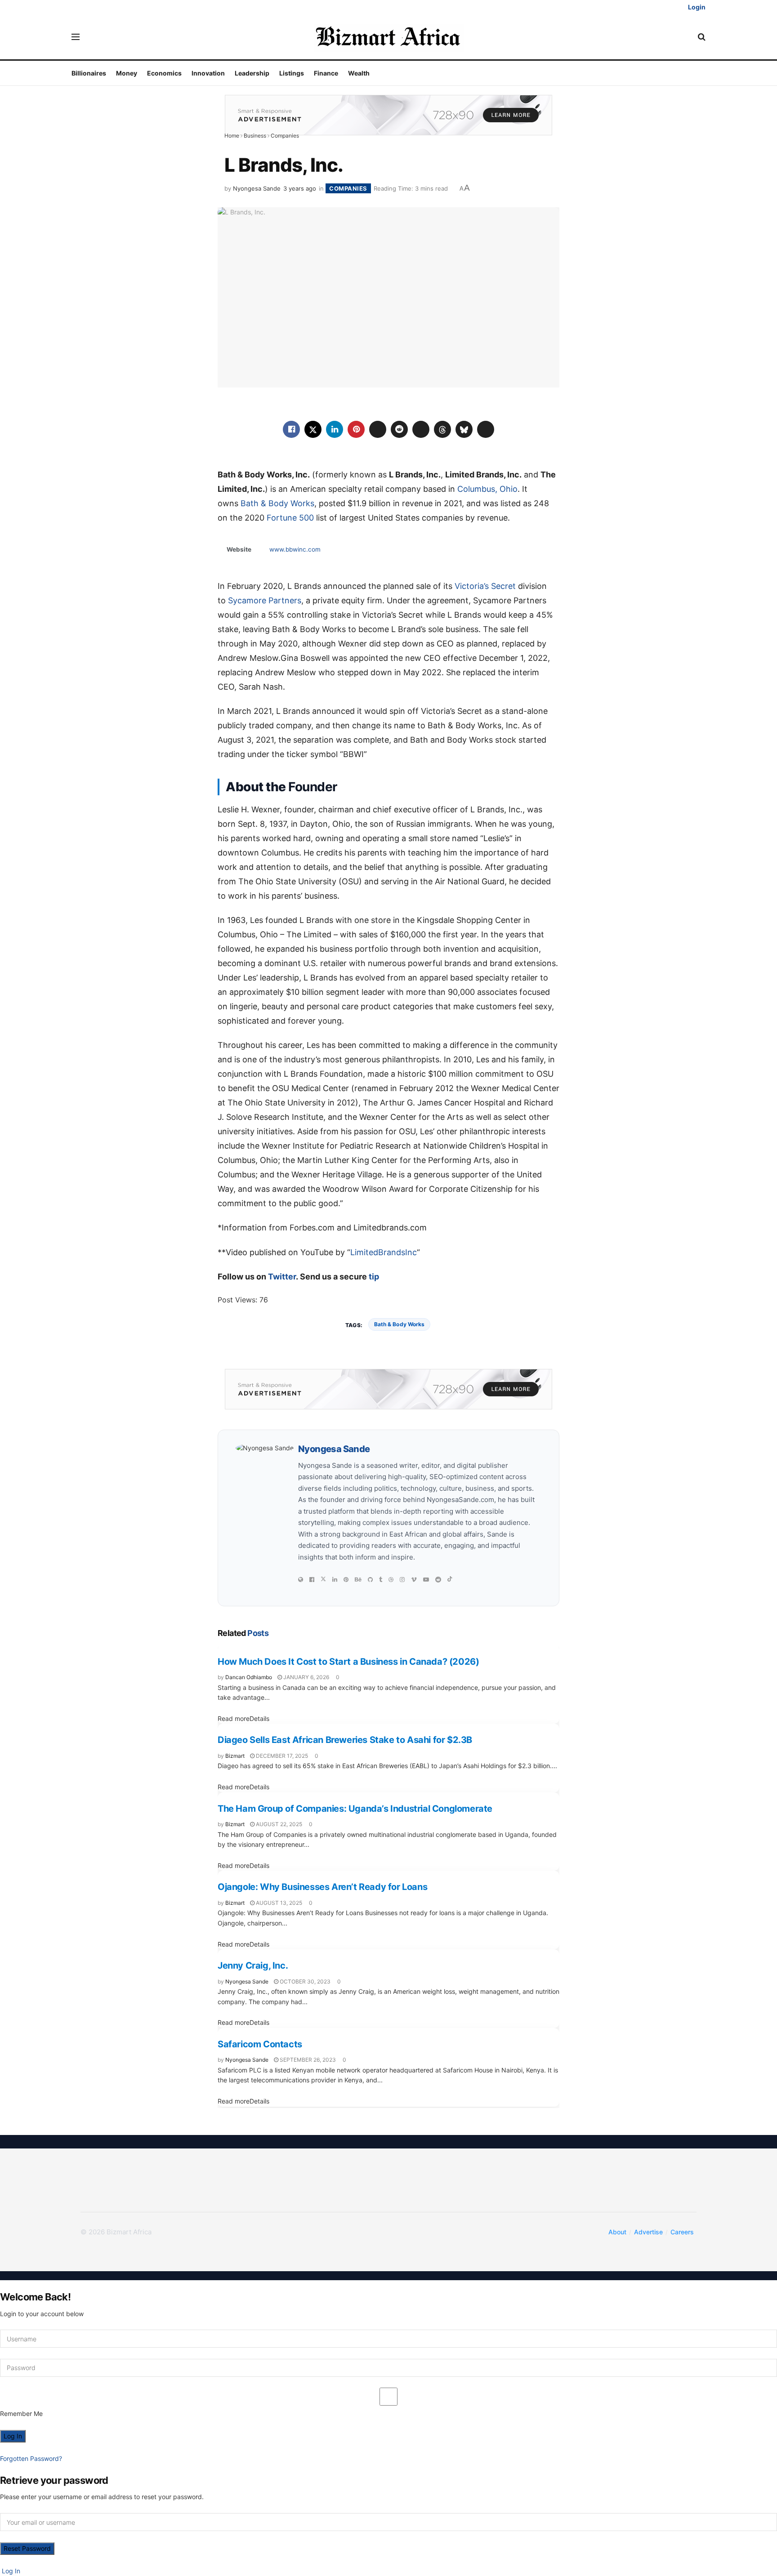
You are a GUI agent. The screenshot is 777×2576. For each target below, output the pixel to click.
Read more (243, 1718)
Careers (682, 2232)
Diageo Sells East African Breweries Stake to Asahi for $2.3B (345, 1740)
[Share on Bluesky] (464, 429)
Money (127, 73)
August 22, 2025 (278, 1824)
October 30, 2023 (304, 1981)
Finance (326, 73)
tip (374, 1277)
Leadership (252, 73)
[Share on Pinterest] (356, 429)
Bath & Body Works (277, 503)
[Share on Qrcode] (486, 429)
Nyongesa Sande (257, 188)
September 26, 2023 (307, 2060)
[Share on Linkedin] (335, 429)
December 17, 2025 (281, 1756)
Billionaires (89, 73)
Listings (292, 73)
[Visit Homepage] (389, 37)
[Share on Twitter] (313, 429)
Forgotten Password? (31, 2458)
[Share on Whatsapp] (378, 429)
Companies (285, 136)
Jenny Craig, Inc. (253, 1965)
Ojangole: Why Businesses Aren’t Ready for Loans (322, 1887)
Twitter (282, 1277)
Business (255, 136)
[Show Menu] (76, 37)
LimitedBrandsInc (384, 1252)
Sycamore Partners (265, 600)
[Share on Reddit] (399, 429)
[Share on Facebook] (291, 429)
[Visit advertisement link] (388, 114)
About (617, 2232)
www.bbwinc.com (295, 549)
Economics (164, 73)
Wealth (359, 73)
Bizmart (235, 1756)
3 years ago (300, 188)
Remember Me (21, 2413)
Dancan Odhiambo (249, 1677)
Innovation (208, 73)
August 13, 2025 (278, 1903)
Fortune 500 (290, 518)
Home (232, 136)
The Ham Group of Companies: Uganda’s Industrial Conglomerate (355, 1809)
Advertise (648, 2232)
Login (696, 7)
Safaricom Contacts (260, 2044)
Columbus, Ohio (487, 489)
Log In (10, 2571)
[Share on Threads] (442, 429)
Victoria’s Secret (485, 586)
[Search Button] (702, 37)
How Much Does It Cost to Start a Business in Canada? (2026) (348, 1662)
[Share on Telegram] (421, 429)
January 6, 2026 (306, 1677)
